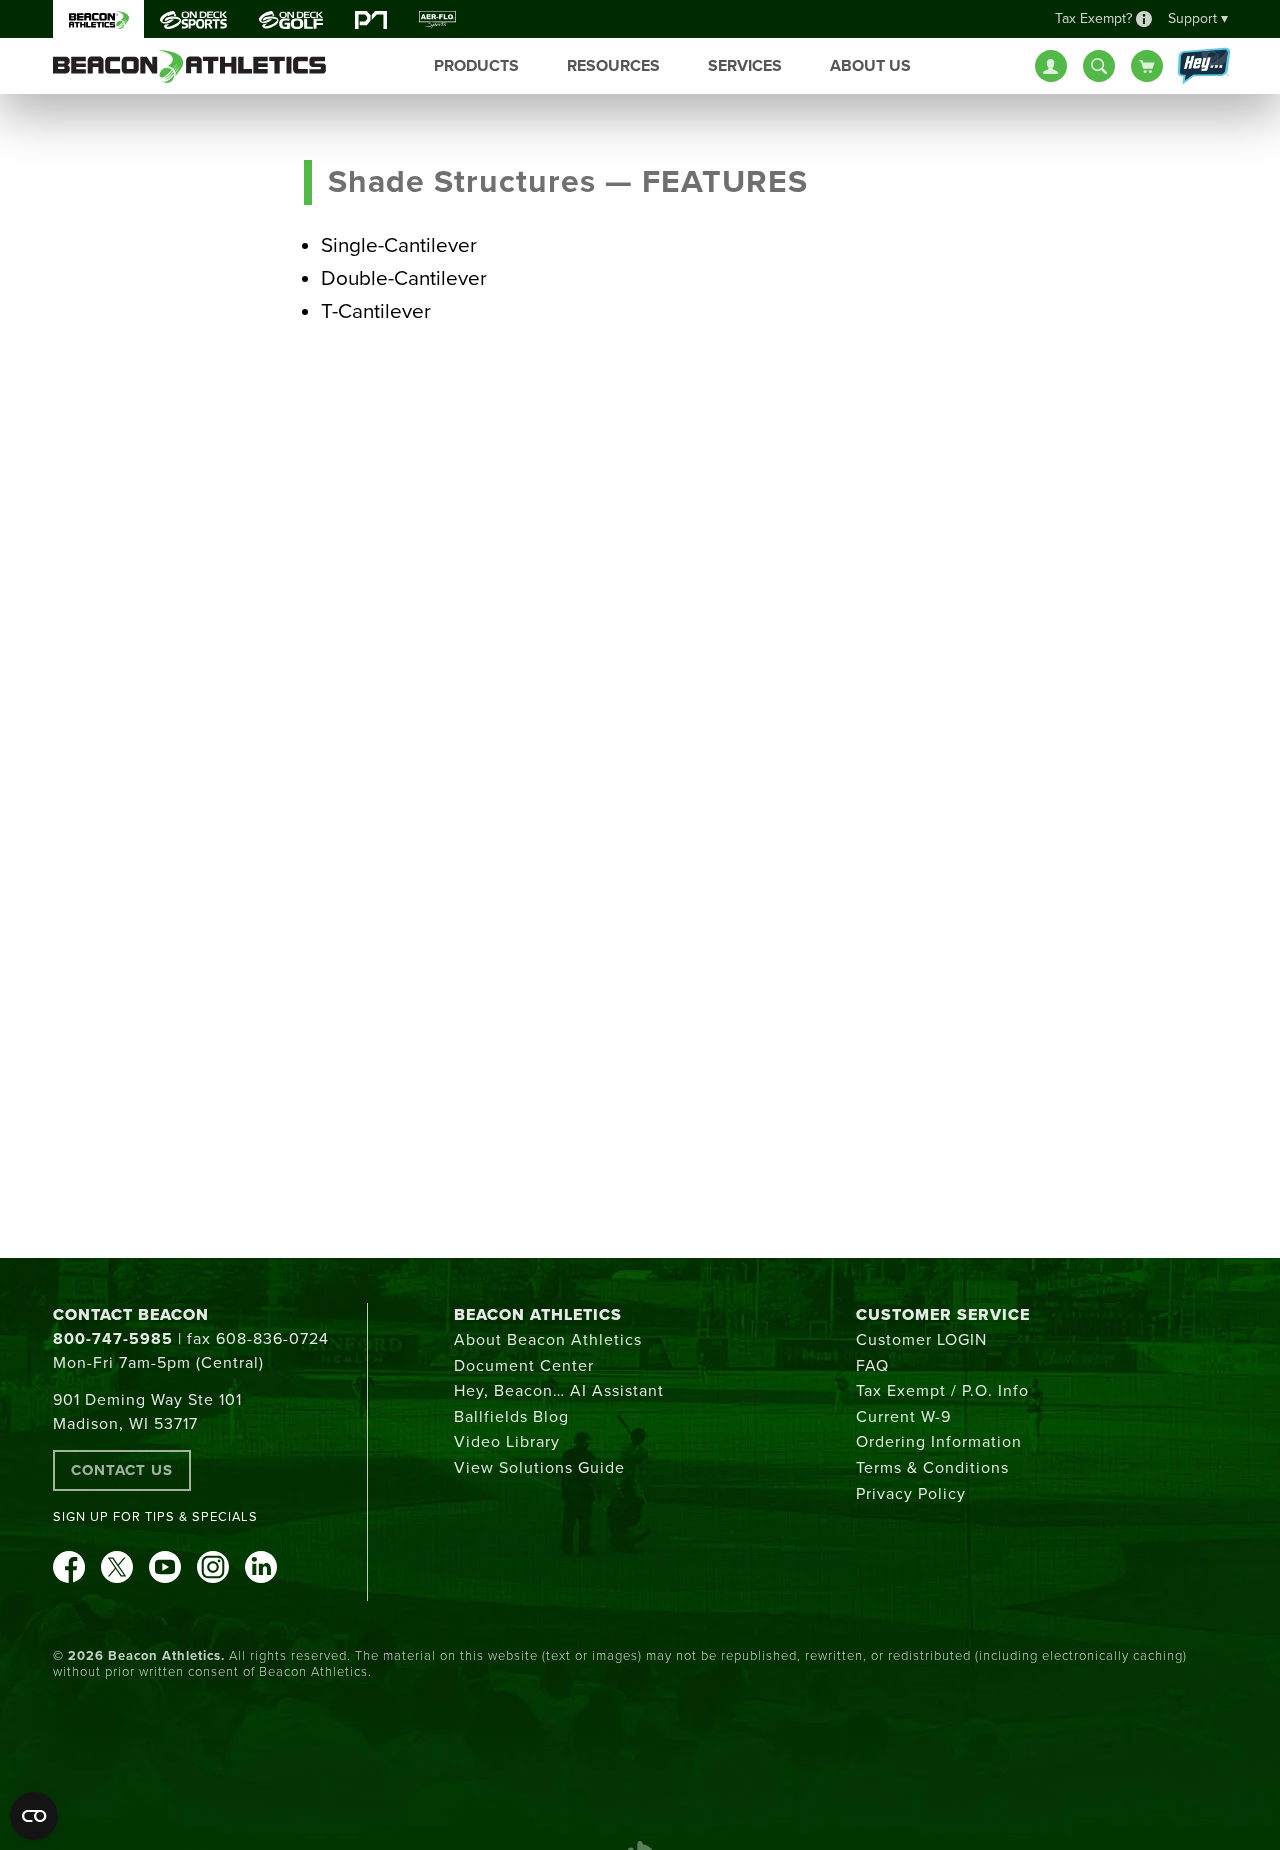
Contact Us (122, 1470)
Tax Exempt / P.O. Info (942, 1391)
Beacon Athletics (538, 1315)
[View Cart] (1147, 66)
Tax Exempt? (1093, 18)
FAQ (872, 1366)
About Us (870, 66)
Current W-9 (903, 1417)
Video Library (507, 1442)
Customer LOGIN (921, 1340)
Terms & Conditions (932, 1468)
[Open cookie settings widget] (34, 1816)
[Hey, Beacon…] (1203, 67)
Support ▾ (1198, 18)
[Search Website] (1099, 66)
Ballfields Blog (511, 1417)
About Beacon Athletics (548, 1340)
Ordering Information (939, 1442)
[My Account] (1051, 66)
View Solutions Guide (539, 1468)
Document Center (524, 1366)
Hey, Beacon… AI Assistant (559, 1391)
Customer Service (943, 1315)
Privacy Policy (911, 1494)
